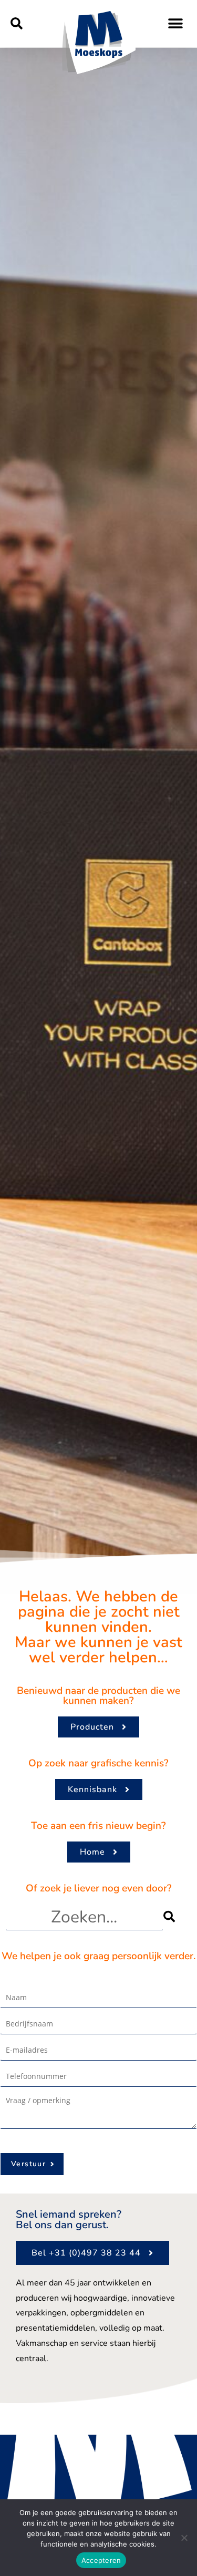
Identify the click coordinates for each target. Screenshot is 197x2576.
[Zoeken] (178, 1917)
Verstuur (28, 2164)
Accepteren (101, 2560)
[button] (17, 24)
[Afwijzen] (184, 2538)
